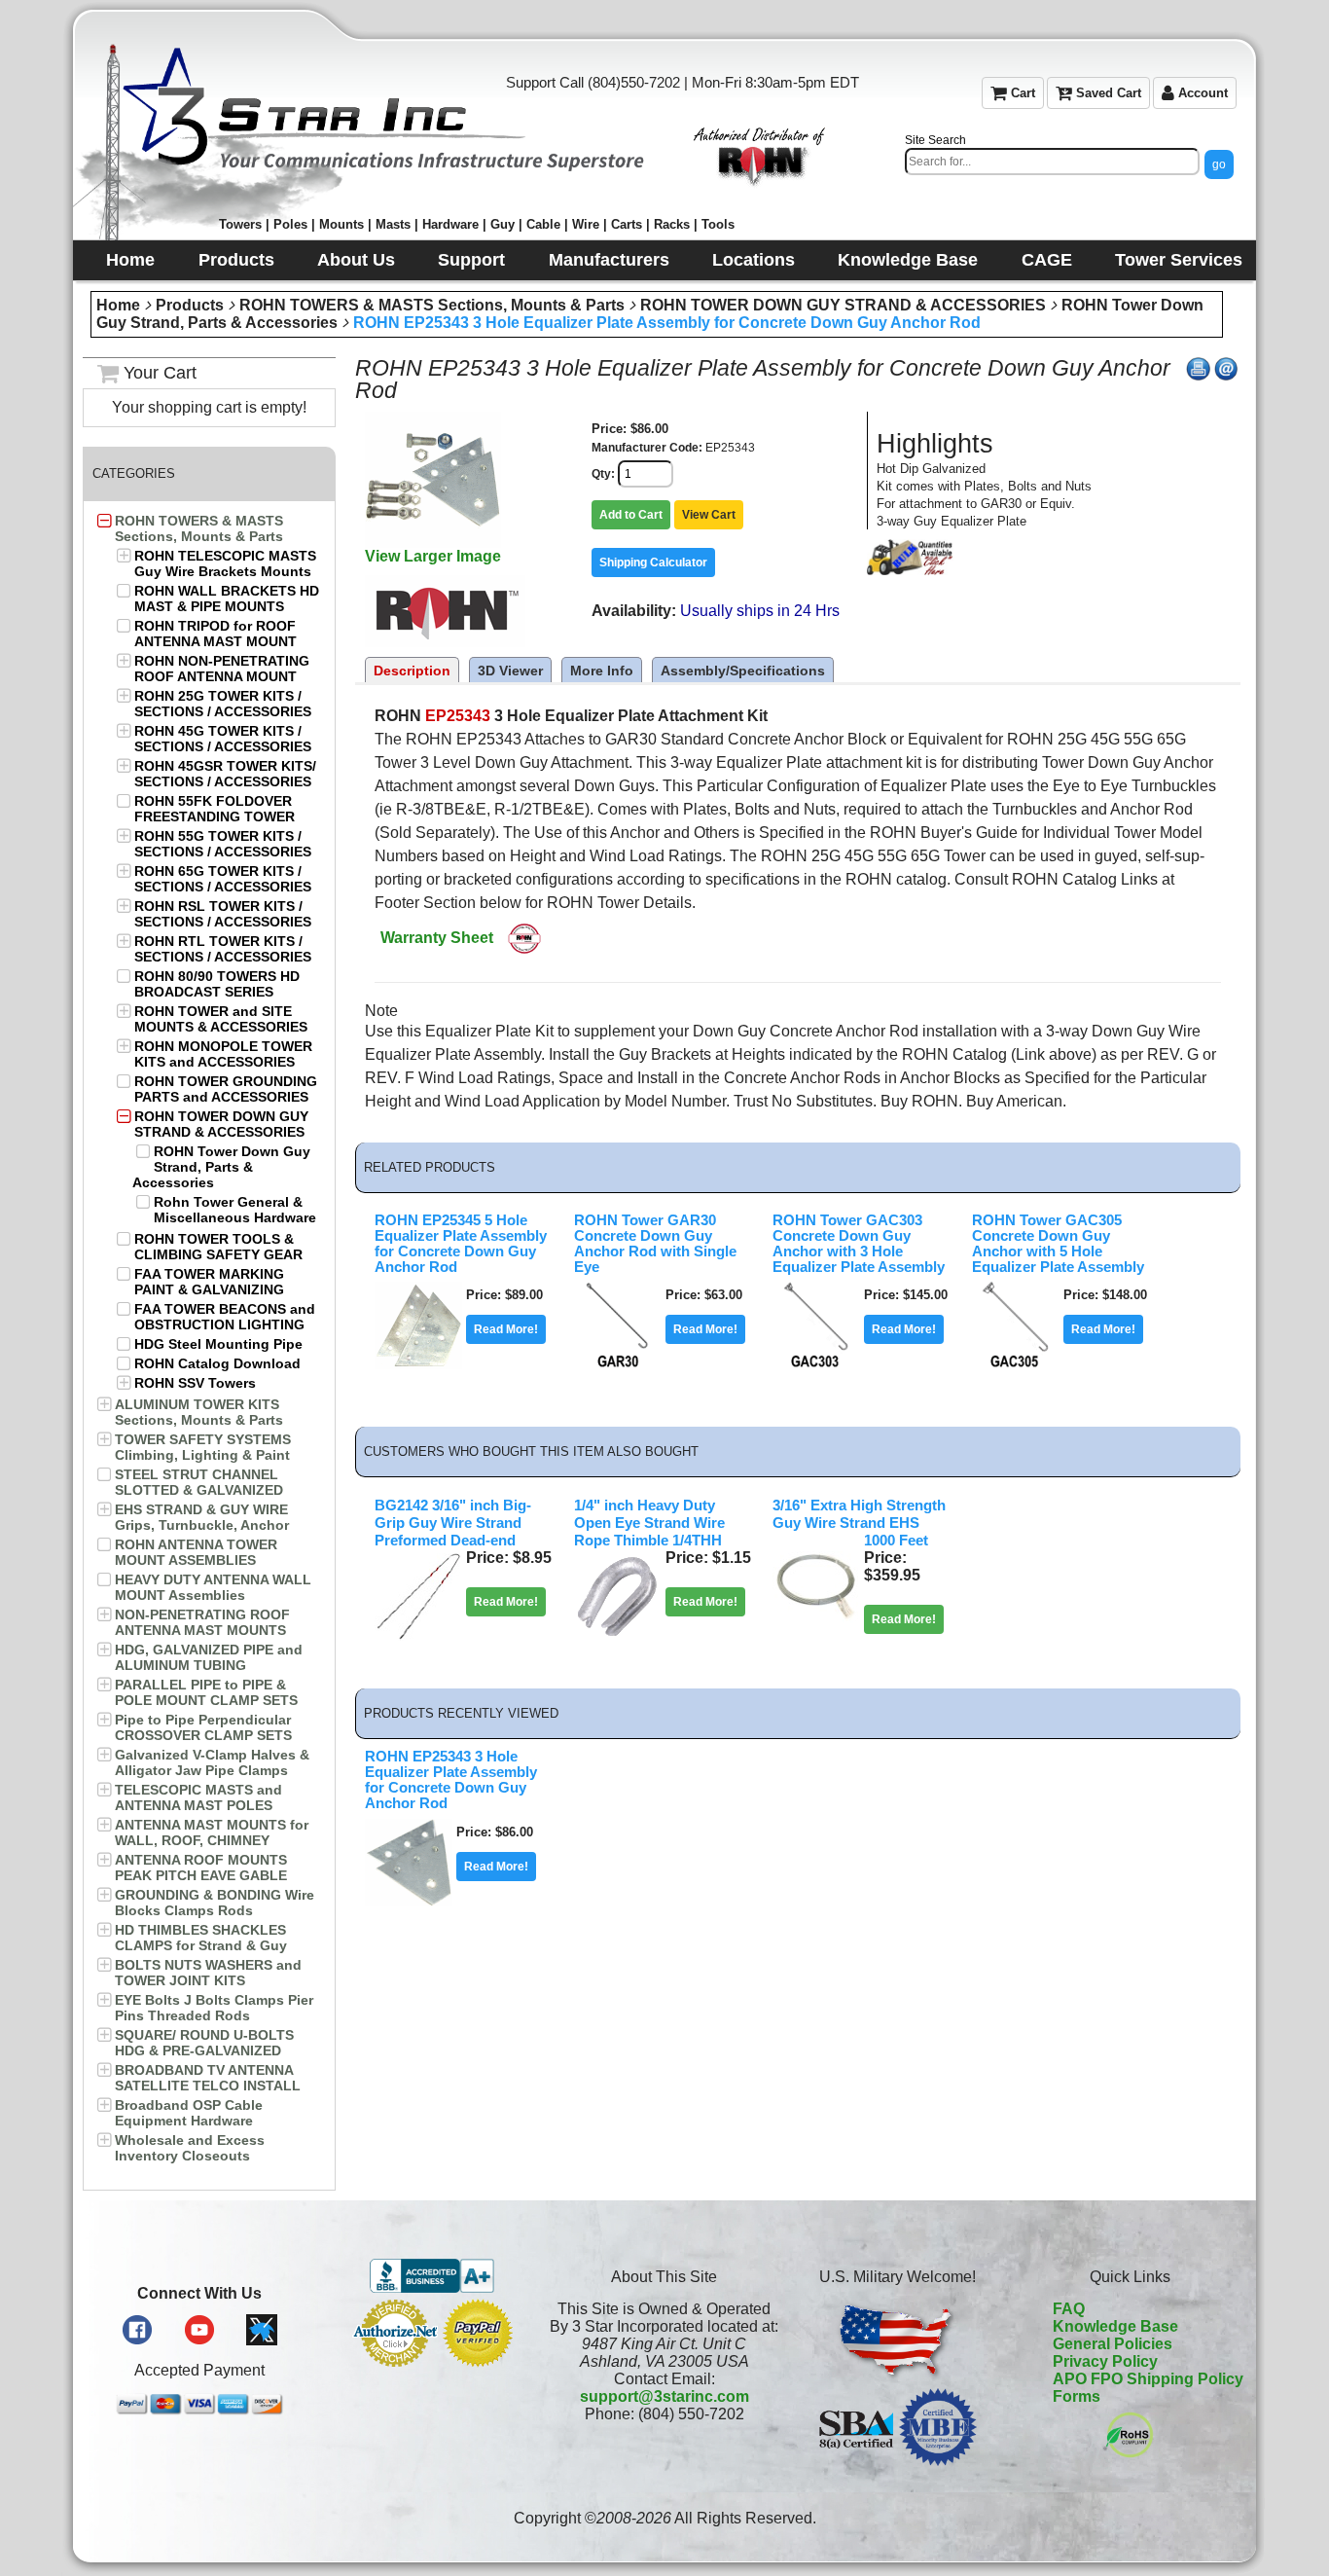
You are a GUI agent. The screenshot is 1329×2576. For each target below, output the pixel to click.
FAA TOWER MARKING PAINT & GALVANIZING (209, 1282)
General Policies (1113, 2344)
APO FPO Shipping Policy (1148, 2379)
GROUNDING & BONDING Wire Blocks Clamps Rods (215, 1903)
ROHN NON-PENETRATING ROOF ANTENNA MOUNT (222, 669)
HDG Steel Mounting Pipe (218, 1344)
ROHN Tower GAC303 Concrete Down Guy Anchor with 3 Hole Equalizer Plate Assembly (859, 1244)
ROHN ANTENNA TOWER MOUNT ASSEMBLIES (196, 1552)
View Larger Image (433, 556)
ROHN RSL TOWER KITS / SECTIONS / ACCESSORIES (223, 914)
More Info (602, 671)
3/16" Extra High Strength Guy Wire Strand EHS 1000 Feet (859, 1523)
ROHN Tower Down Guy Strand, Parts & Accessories (221, 1167)
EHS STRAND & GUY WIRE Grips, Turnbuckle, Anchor (202, 1517)
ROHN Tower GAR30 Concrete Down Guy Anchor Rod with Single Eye (655, 1244)
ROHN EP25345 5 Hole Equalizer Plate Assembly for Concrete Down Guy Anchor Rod (461, 1244)
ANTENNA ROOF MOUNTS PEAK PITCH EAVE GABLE (201, 1868)
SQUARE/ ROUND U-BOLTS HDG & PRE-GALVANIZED (204, 2043)
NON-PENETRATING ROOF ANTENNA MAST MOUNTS (202, 1622)
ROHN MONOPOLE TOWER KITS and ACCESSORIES (223, 1054)
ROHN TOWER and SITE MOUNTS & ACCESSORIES (221, 1019)
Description (412, 671)
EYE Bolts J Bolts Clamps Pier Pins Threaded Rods (214, 2008)
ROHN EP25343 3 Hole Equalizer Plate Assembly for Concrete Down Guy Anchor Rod (667, 323)
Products (190, 305)
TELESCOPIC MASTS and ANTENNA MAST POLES (198, 1797)
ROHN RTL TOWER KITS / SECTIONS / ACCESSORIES (223, 949)
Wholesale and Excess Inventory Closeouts (190, 2148)
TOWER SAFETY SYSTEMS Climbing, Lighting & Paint (203, 1447)
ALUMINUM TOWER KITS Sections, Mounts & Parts (199, 1412)
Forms (1077, 2396)
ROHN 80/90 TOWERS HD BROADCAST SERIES (217, 984)
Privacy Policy (1105, 2361)
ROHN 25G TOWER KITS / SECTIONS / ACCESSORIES (223, 704)
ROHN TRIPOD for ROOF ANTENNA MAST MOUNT (216, 634)
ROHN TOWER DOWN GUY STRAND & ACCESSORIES (843, 305)
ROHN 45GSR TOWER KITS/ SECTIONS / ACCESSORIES (225, 774)
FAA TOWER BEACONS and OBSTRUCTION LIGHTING (225, 1317)
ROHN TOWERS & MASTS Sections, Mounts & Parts (432, 305)
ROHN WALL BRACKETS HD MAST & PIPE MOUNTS (227, 599)
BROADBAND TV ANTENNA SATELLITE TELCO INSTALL (208, 2078)
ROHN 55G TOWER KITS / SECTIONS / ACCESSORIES (223, 844)
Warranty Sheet (437, 938)
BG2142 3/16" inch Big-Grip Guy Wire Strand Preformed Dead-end (453, 1523)
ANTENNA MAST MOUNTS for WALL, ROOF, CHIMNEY (212, 1832)
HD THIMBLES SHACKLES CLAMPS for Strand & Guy (201, 1938)
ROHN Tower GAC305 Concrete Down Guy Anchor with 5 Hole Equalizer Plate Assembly (1058, 1244)
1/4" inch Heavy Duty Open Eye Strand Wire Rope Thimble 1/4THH (649, 1523)
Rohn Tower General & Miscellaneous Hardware (235, 1210)
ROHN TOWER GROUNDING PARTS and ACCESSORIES (226, 1089)
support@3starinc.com (664, 2396)
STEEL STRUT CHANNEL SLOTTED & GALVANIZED (199, 1482)
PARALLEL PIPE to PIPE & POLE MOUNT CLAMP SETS (206, 1692)
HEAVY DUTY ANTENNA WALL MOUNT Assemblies (213, 1587)
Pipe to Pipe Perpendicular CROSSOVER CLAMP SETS (203, 1727)
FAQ (1069, 2309)
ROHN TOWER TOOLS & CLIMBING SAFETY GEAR (218, 1247)
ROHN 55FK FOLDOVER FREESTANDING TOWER (215, 809)
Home (118, 305)
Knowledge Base (1115, 2326)
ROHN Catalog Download (217, 1363)
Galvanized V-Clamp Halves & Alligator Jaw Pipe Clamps (212, 1762)
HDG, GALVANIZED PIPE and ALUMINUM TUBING (209, 1657)
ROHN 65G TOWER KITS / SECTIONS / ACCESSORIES (223, 879)
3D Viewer (510, 671)
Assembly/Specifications (743, 671)
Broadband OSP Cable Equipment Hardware (189, 2113)
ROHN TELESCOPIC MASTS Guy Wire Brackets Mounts (225, 563)
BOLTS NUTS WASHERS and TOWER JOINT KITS (208, 1973)
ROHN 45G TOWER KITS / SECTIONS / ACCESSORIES (223, 739)
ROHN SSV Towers (195, 1383)
